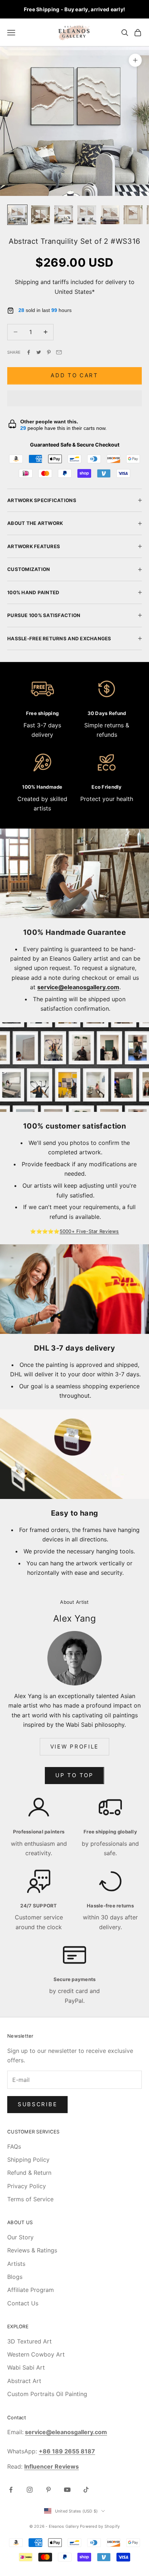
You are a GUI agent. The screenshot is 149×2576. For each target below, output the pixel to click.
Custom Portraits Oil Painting (47, 2394)
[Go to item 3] (64, 215)
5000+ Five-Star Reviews (89, 1231)
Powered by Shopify (100, 2526)
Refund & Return (29, 2173)
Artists (16, 2264)
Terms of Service (30, 2199)
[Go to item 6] (133, 215)
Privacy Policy (27, 2186)
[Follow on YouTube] (67, 2490)
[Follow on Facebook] (11, 2490)
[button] (74, 398)
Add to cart (74, 375)
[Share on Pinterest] (49, 352)
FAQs (14, 2146)
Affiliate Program (31, 2290)
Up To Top (74, 1775)
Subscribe (37, 2104)
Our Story (20, 2237)
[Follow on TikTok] (86, 2490)
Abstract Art (24, 2381)
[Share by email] (59, 352)
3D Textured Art (29, 2341)
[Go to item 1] (17, 215)
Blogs (15, 2277)
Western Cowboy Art (36, 2354)
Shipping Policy (28, 2160)
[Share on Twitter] (39, 352)
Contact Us (23, 2303)
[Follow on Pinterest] (48, 2490)
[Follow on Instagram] (30, 2490)
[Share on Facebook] (29, 352)
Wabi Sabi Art (26, 2367)
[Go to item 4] (87, 215)
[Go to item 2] (41, 215)
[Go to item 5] (110, 215)
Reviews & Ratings (32, 2250)
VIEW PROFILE (74, 1747)
